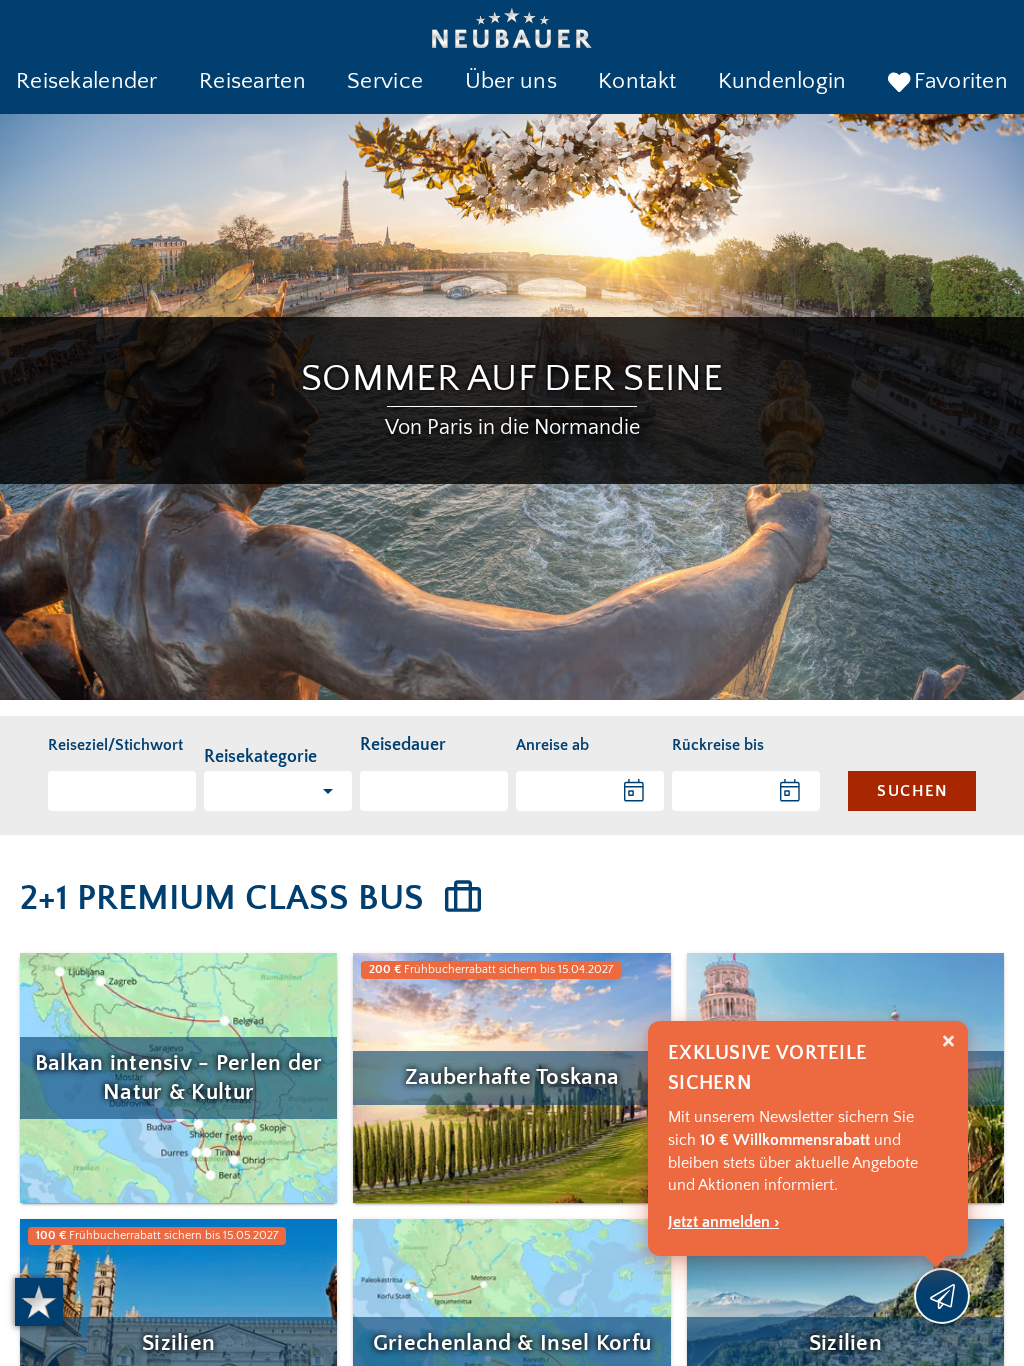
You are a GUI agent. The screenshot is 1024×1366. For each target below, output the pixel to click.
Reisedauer (403, 745)
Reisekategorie (260, 757)
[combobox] (434, 791)
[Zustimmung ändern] (39, 1302)
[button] (87, 83)
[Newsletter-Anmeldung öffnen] (942, 1296)
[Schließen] (948, 1041)
